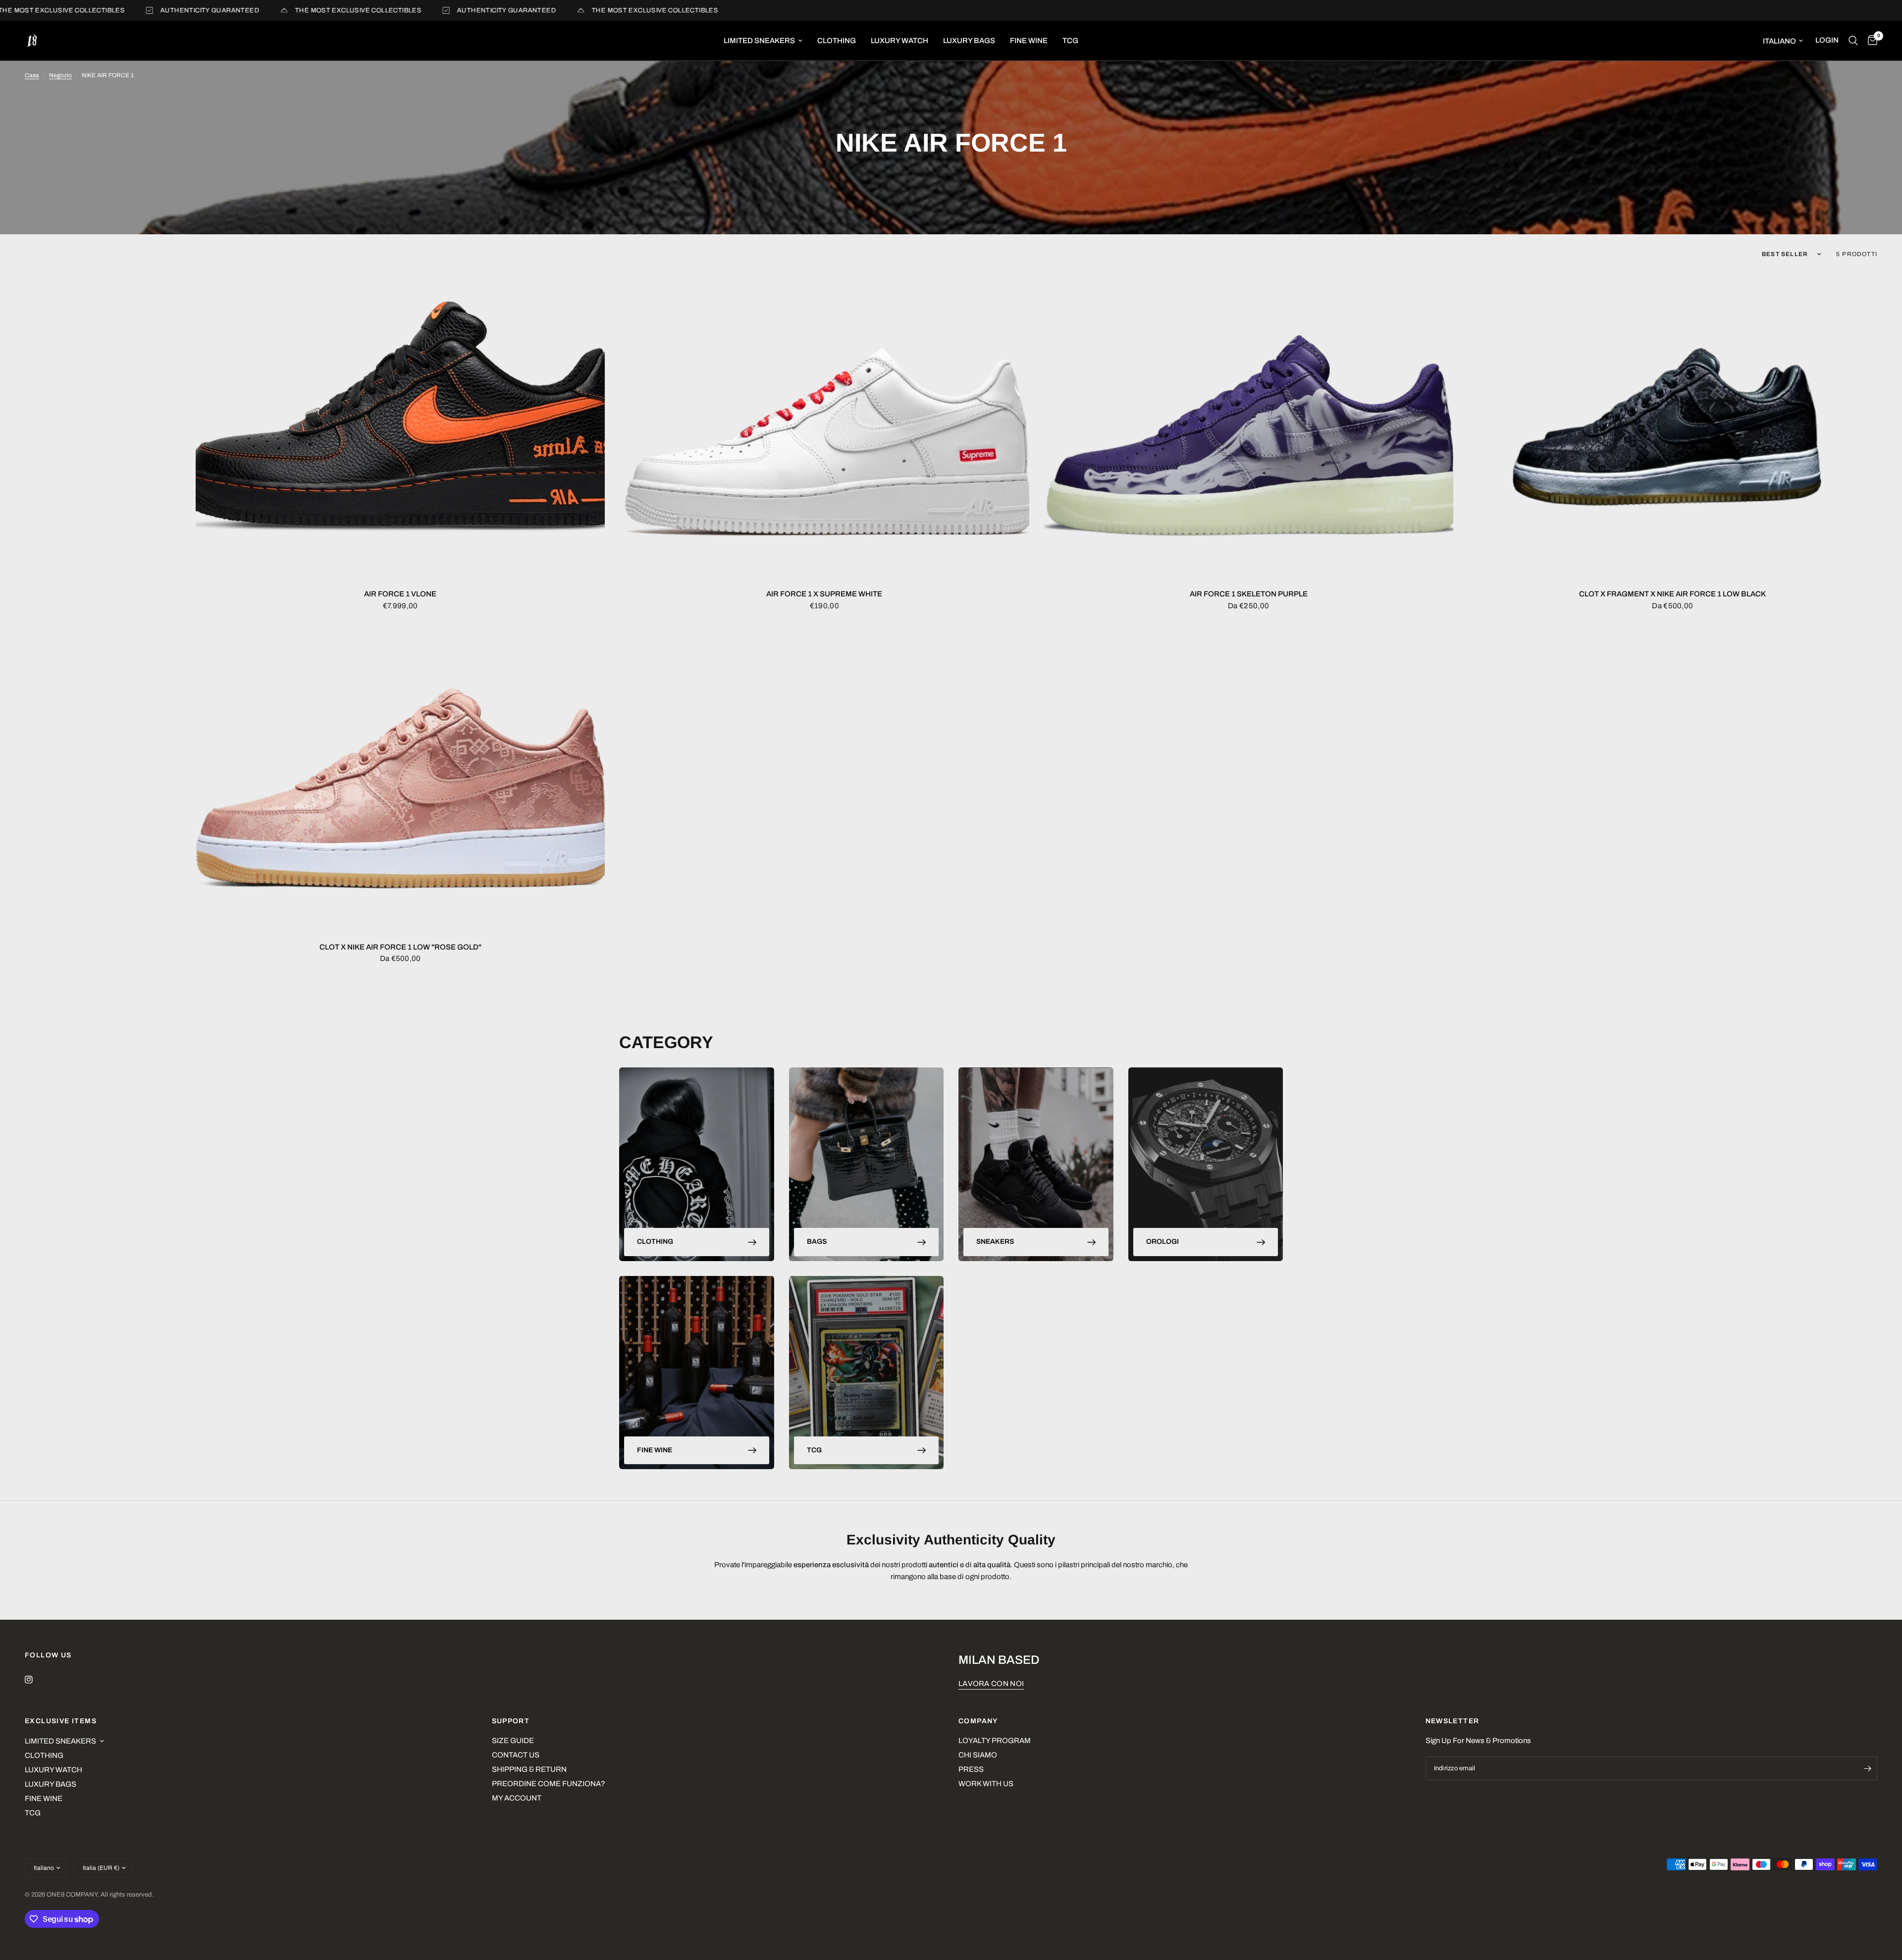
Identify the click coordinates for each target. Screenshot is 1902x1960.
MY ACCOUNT (517, 1798)
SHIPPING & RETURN (529, 1769)
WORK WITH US (986, 1784)
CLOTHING (837, 41)
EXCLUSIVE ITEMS (61, 1721)
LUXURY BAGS (969, 41)
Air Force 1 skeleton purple (1249, 594)
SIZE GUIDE (513, 1741)
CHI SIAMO (978, 1755)
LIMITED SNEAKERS (759, 41)
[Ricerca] (1853, 41)
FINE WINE (1029, 41)
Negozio (60, 75)
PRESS (971, 1769)
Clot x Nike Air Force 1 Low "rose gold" (400, 947)
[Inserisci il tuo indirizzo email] (1867, 1768)
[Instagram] (36, 1680)
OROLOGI (1162, 1242)
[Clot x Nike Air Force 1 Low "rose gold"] (400, 778)
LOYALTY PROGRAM (995, 1741)
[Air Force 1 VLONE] (400, 425)
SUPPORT (511, 1721)
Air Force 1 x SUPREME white (824, 594)
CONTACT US (516, 1755)
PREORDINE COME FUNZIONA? (549, 1784)
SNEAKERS (995, 1242)
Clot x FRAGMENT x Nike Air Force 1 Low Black (1672, 594)
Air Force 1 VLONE (400, 594)
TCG (1070, 41)
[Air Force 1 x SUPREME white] (824, 425)
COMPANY (978, 1721)
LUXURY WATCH (899, 41)
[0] (1870, 41)
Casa (32, 75)
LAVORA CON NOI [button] (991, 1684)
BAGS (817, 1242)
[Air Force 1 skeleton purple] (1249, 425)
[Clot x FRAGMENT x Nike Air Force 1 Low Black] (1673, 425)
